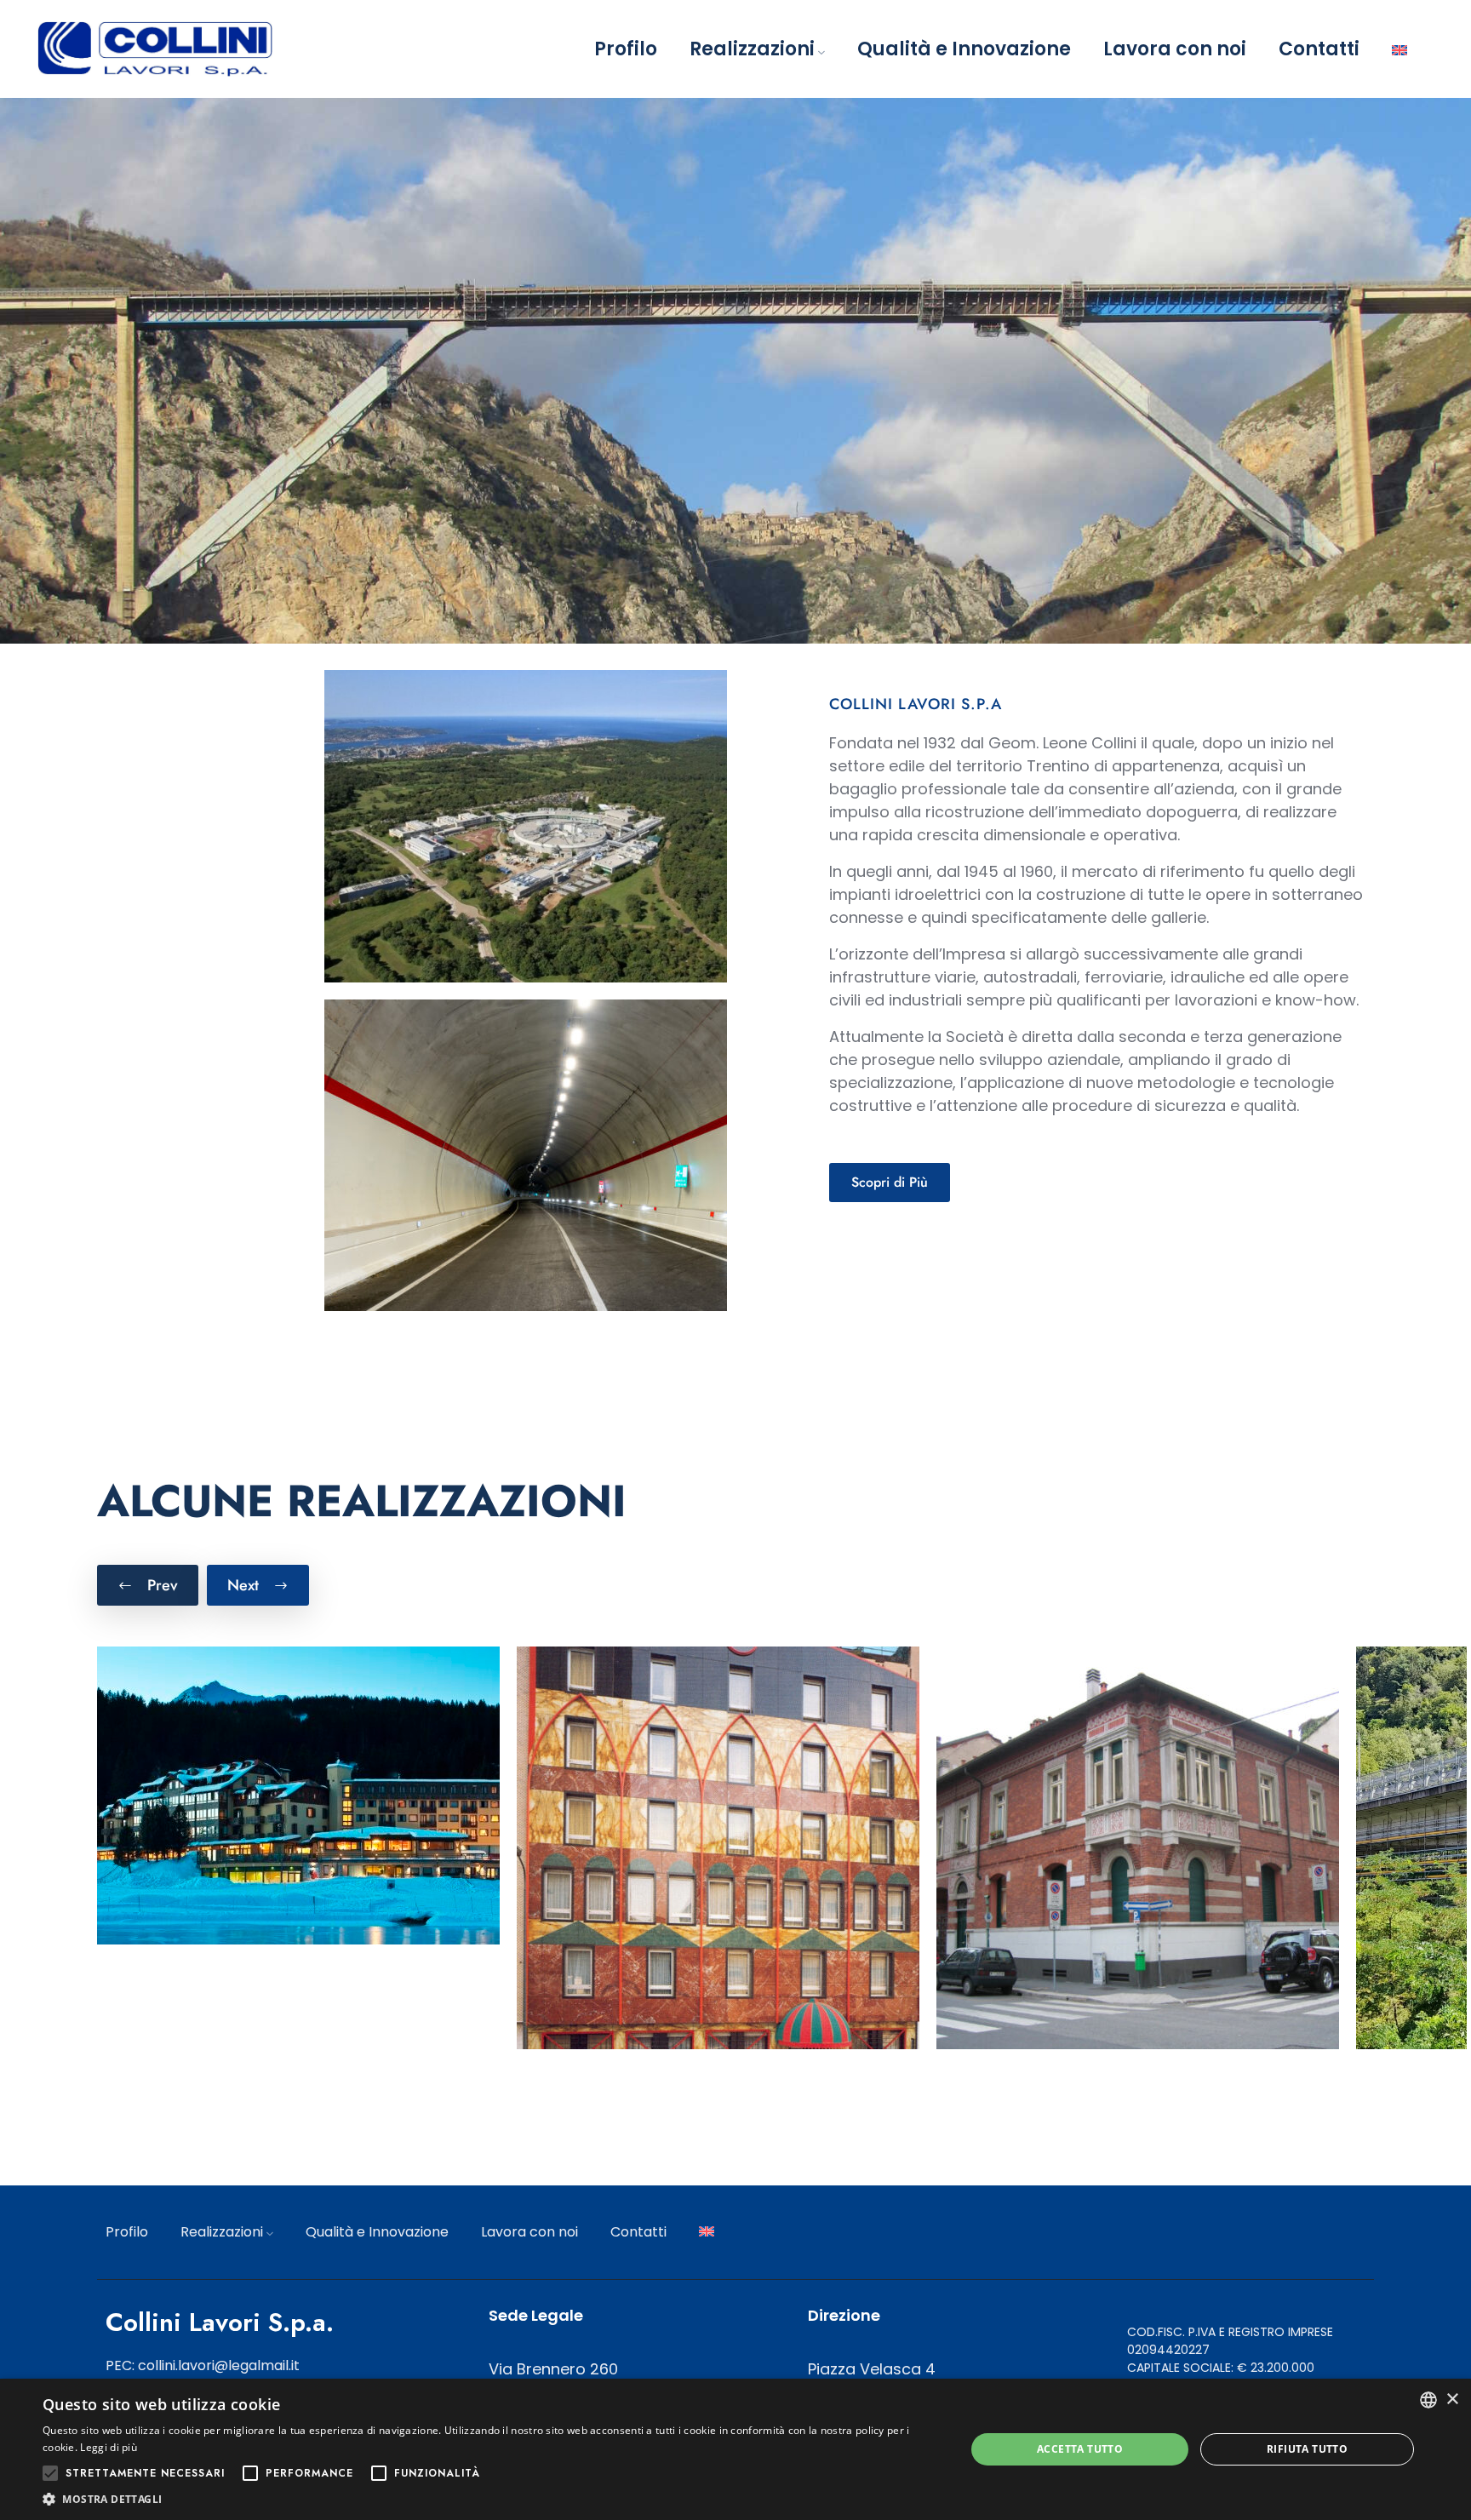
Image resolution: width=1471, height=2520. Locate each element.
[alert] (735, 2449)
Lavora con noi (1175, 49)
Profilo (626, 49)
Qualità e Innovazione (964, 49)
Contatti (1319, 49)
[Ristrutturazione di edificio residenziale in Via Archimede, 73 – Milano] (1138, 1848)
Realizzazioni (752, 49)
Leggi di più (109, 2447)
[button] (490, 2499)
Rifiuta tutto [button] (1307, 2449)
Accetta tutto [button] (1080, 2449)
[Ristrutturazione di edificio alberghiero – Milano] (718, 1848)
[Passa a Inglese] (1399, 49)
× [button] (1452, 2400)
